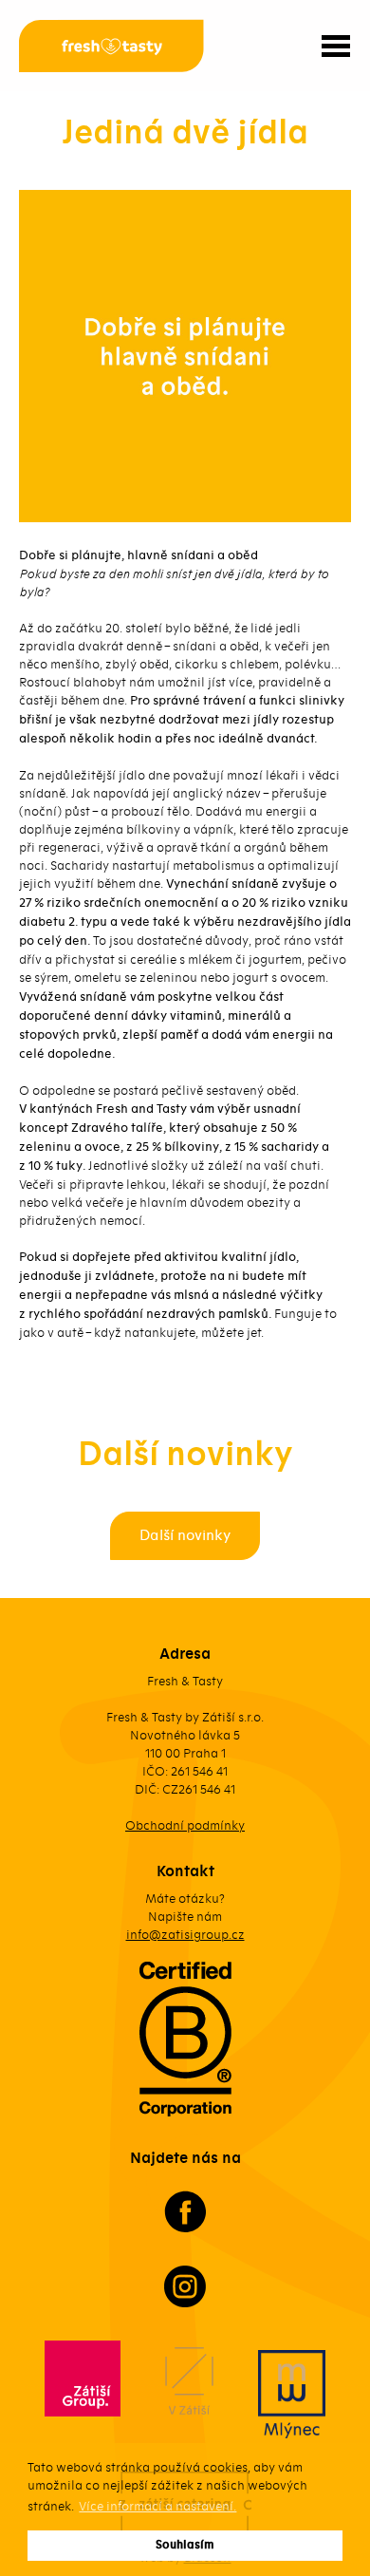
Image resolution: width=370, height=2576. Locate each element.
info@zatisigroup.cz (185, 1935)
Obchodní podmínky (185, 1825)
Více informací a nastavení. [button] (157, 2506)
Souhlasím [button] (185, 2545)
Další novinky (185, 1535)
